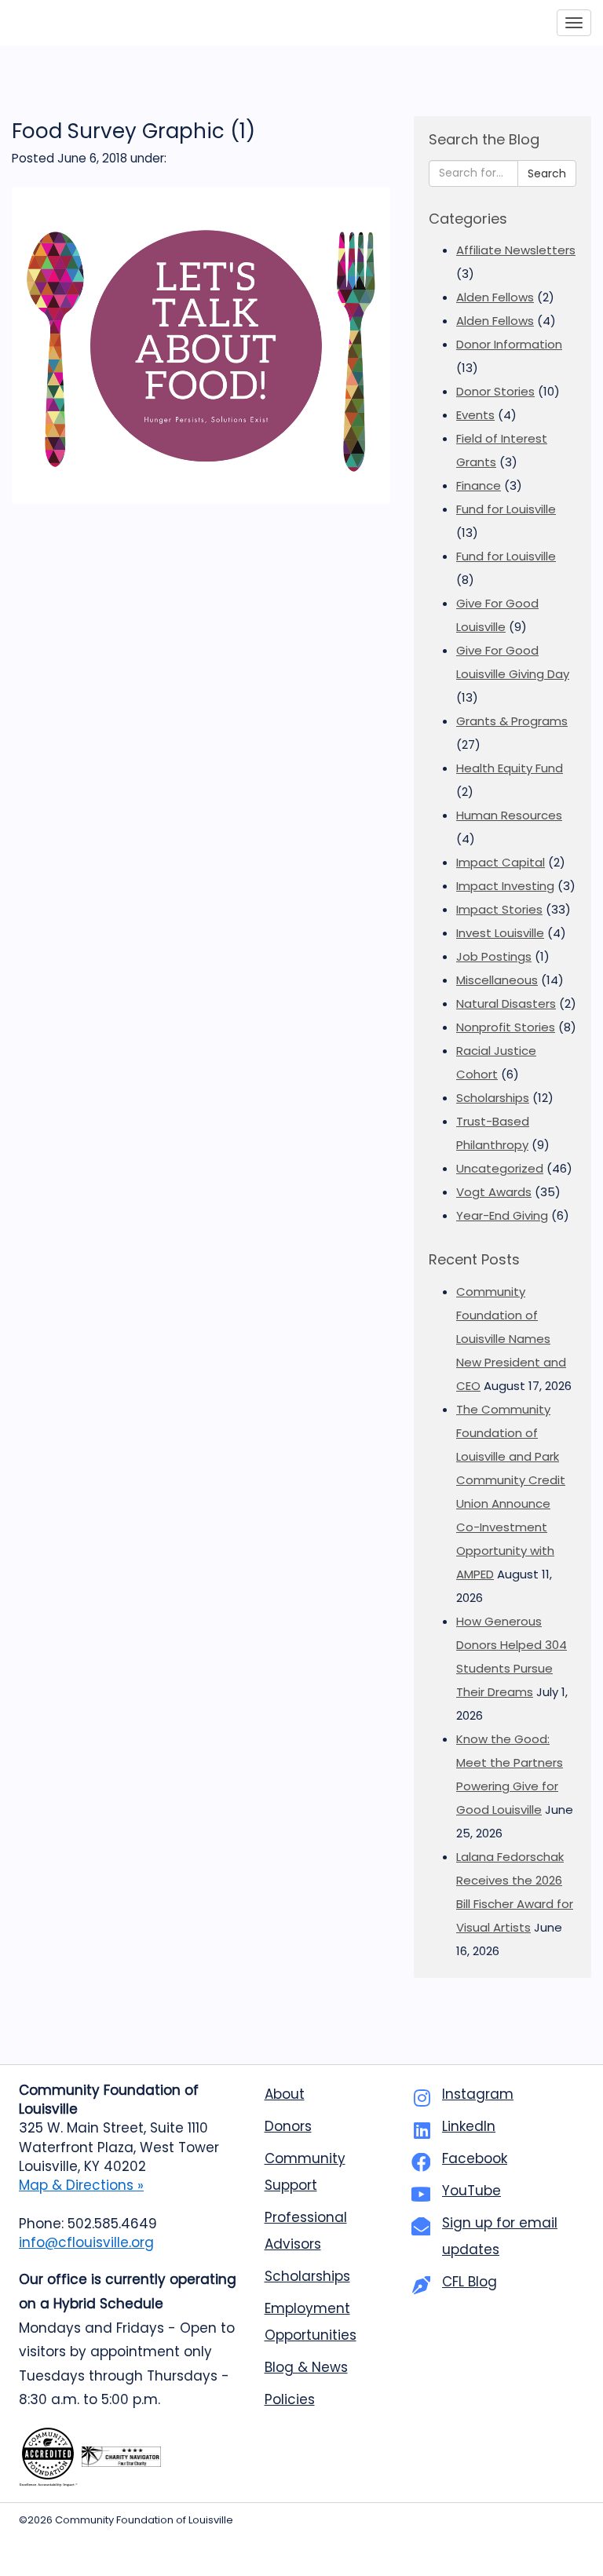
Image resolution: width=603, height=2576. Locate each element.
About (285, 2094)
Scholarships (493, 1098)
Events (475, 415)
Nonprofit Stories (506, 1027)
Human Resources (509, 815)
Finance (479, 485)
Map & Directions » (81, 2185)
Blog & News (306, 2367)
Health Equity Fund (510, 768)
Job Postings (494, 956)
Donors (288, 2126)
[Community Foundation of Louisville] (85, 23)
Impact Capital (501, 862)
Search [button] (547, 173)
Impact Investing (505, 886)
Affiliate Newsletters (516, 250)
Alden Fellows (495, 297)
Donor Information (509, 344)
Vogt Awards (494, 1192)
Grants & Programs (512, 721)
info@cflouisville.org (86, 2242)
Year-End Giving (502, 1215)
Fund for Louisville (506, 509)
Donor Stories (495, 391)
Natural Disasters (506, 1003)
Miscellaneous (497, 980)
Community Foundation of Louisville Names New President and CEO (511, 1339)
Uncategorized (500, 1168)
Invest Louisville (500, 933)
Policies (290, 2399)
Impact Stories (499, 909)
